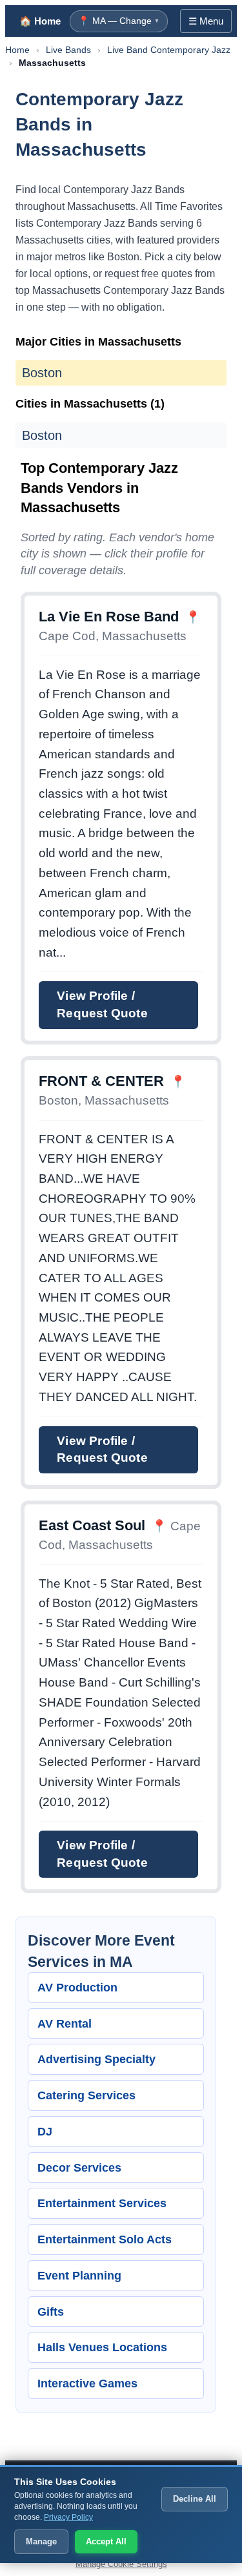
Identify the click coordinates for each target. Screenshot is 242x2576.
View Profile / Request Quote (102, 1004)
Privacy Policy (68, 2517)
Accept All (106, 2541)
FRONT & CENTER (101, 1081)
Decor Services (79, 2167)
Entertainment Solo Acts (105, 2239)
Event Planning (79, 2275)
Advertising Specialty (96, 2059)
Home (17, 50)
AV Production (77, 1987)
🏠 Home (40, 21)
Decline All (195, 2499)
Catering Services (86, 2095)
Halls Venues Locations (102, 2347)
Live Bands (68, 50)
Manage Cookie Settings (121, 2564)
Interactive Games (87, 2383)
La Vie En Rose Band (109, 617)
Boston (42, 373)
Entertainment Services (102, 2203)
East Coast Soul (92, 1525)
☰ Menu (206, 21)
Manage (41, 2541)
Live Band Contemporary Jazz (169, 50)
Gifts (51, 2311)
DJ (45, 2131)
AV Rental (65, 2023)
